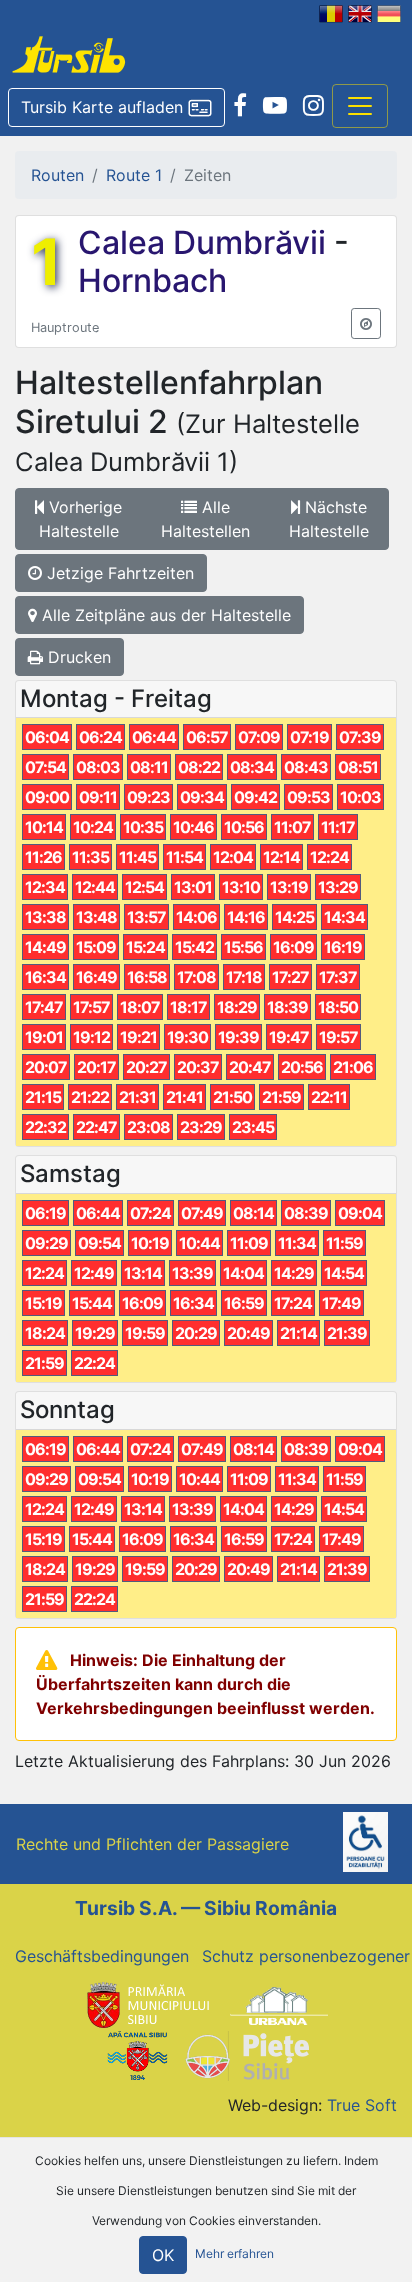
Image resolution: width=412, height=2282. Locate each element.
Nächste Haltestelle (329, 519)
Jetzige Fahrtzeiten (118, 573)
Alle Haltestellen (205, 519)
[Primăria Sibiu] (146, 2004)
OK (163, 2255)
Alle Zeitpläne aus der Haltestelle (164, 615)
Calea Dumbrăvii (206, 242)
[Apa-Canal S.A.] (137, 2055)
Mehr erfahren (234, 2254)
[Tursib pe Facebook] (240, 106)
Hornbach (152, 280)
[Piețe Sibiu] (246, 2055)
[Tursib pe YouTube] (275, 106)
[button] (116, 108)
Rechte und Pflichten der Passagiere (152, 1844)
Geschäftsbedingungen (102, 1956)
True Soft (362, 2105)
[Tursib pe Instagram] (313, 106)
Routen (57, 175)
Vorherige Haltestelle (81, 519)
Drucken (77, 657)
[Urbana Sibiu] (279, 2004)
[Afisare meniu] (360, 106)
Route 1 (134, 175)
